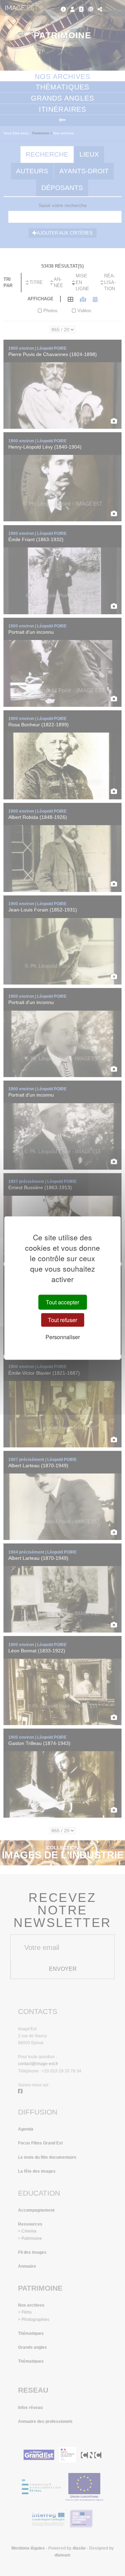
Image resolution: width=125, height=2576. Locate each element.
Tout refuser (62, 1320)
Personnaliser (63, 1337)
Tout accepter (62, 1302)
